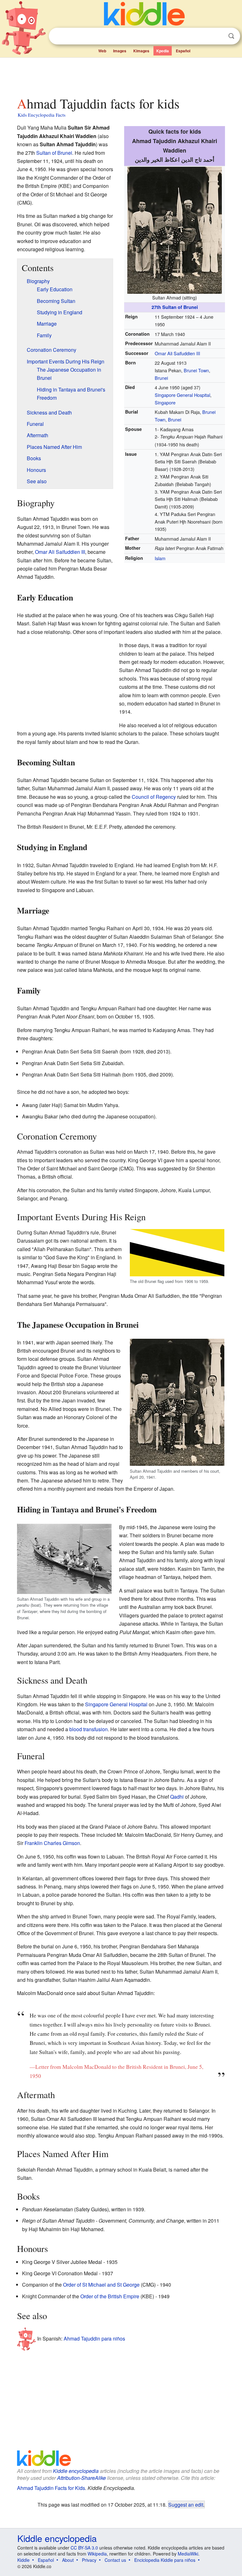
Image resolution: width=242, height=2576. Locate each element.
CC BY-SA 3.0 (84, 2548)
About (68, 2560)
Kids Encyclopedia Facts (42, 115)
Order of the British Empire (110, 2296)
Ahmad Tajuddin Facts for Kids (51, 2488)
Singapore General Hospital (182, 395)
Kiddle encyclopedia (76, 2471)
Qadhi (177, 1797)
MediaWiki (188, 2554)
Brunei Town (196, 370)
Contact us (115, 2560)
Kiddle (23, 2560)
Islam (160, 558)
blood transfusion (89, 1729)
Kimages (141, 51)
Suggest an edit (186, 2504)
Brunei (161, 378)
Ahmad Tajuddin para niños (94, 2338)
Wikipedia (97, 2554)
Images (120, 51)
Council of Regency (154, 797)
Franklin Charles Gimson (52, 1843)
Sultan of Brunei (54, 153)
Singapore (165, 402)
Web (102, 51)
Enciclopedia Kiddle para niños (165, 2560)
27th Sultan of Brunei (175, 307)
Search (231, 36)
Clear (218, 36)
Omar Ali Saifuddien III (177, 353)
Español (183, 51)
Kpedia (163, 51)
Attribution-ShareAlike (81, 2478)
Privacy (89, 2560)
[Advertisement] (121, 75)
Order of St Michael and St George (101, 2285)
